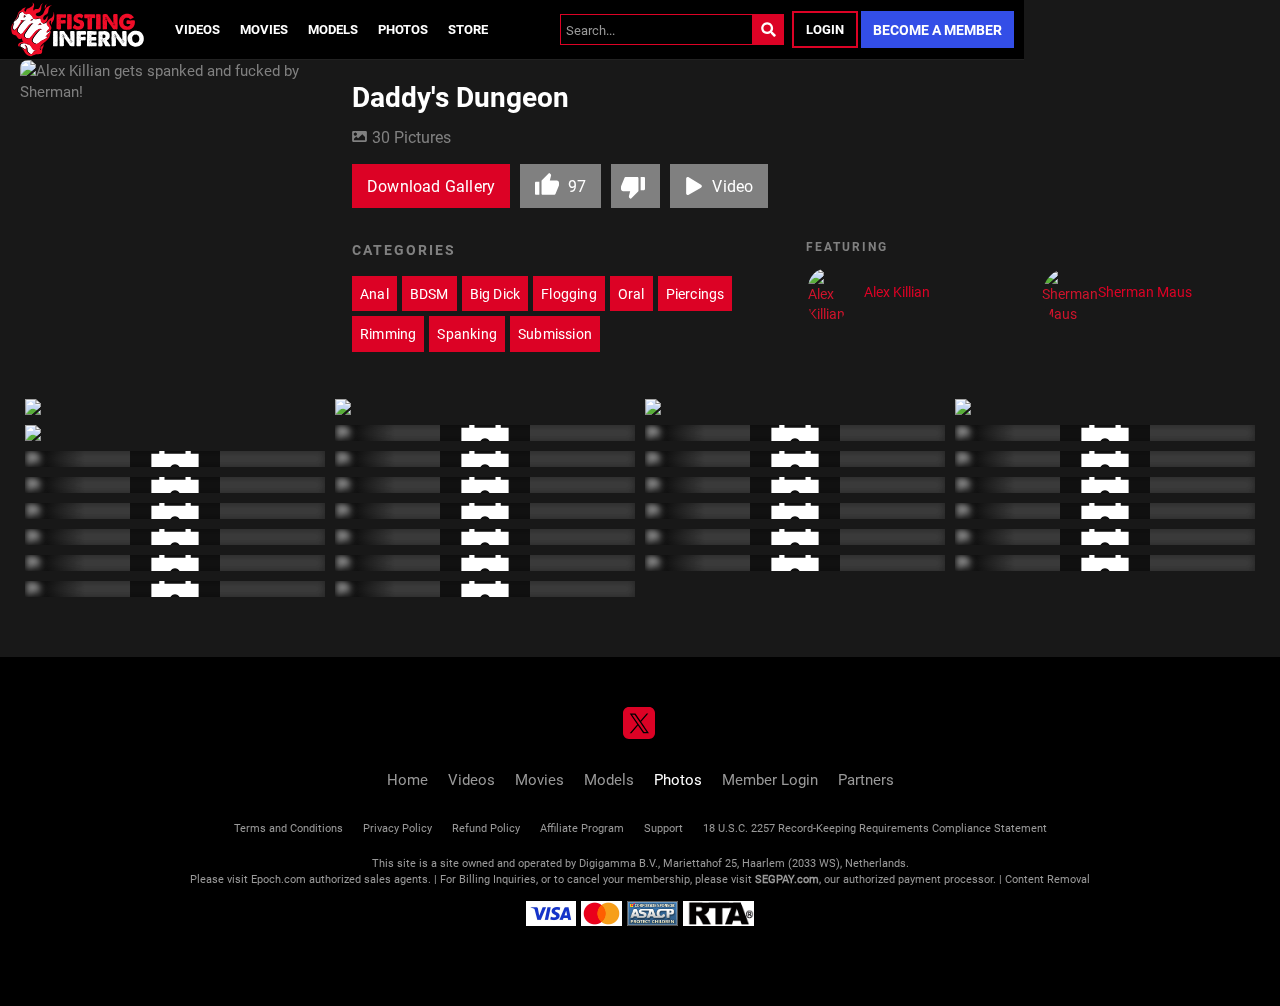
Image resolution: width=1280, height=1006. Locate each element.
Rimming (388, 333)
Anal (374, 293)
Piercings (695, 293)
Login (825, 29)
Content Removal (1047, 878)
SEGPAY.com (787, 878)
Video (732, 185)
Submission (555, 333)
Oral (631, 293)
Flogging (569, 293)
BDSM (429, 293)
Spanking (467, 333)
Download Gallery (431, 185)
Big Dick (495, 293)
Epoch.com (278, 878)
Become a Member (937, 29)
